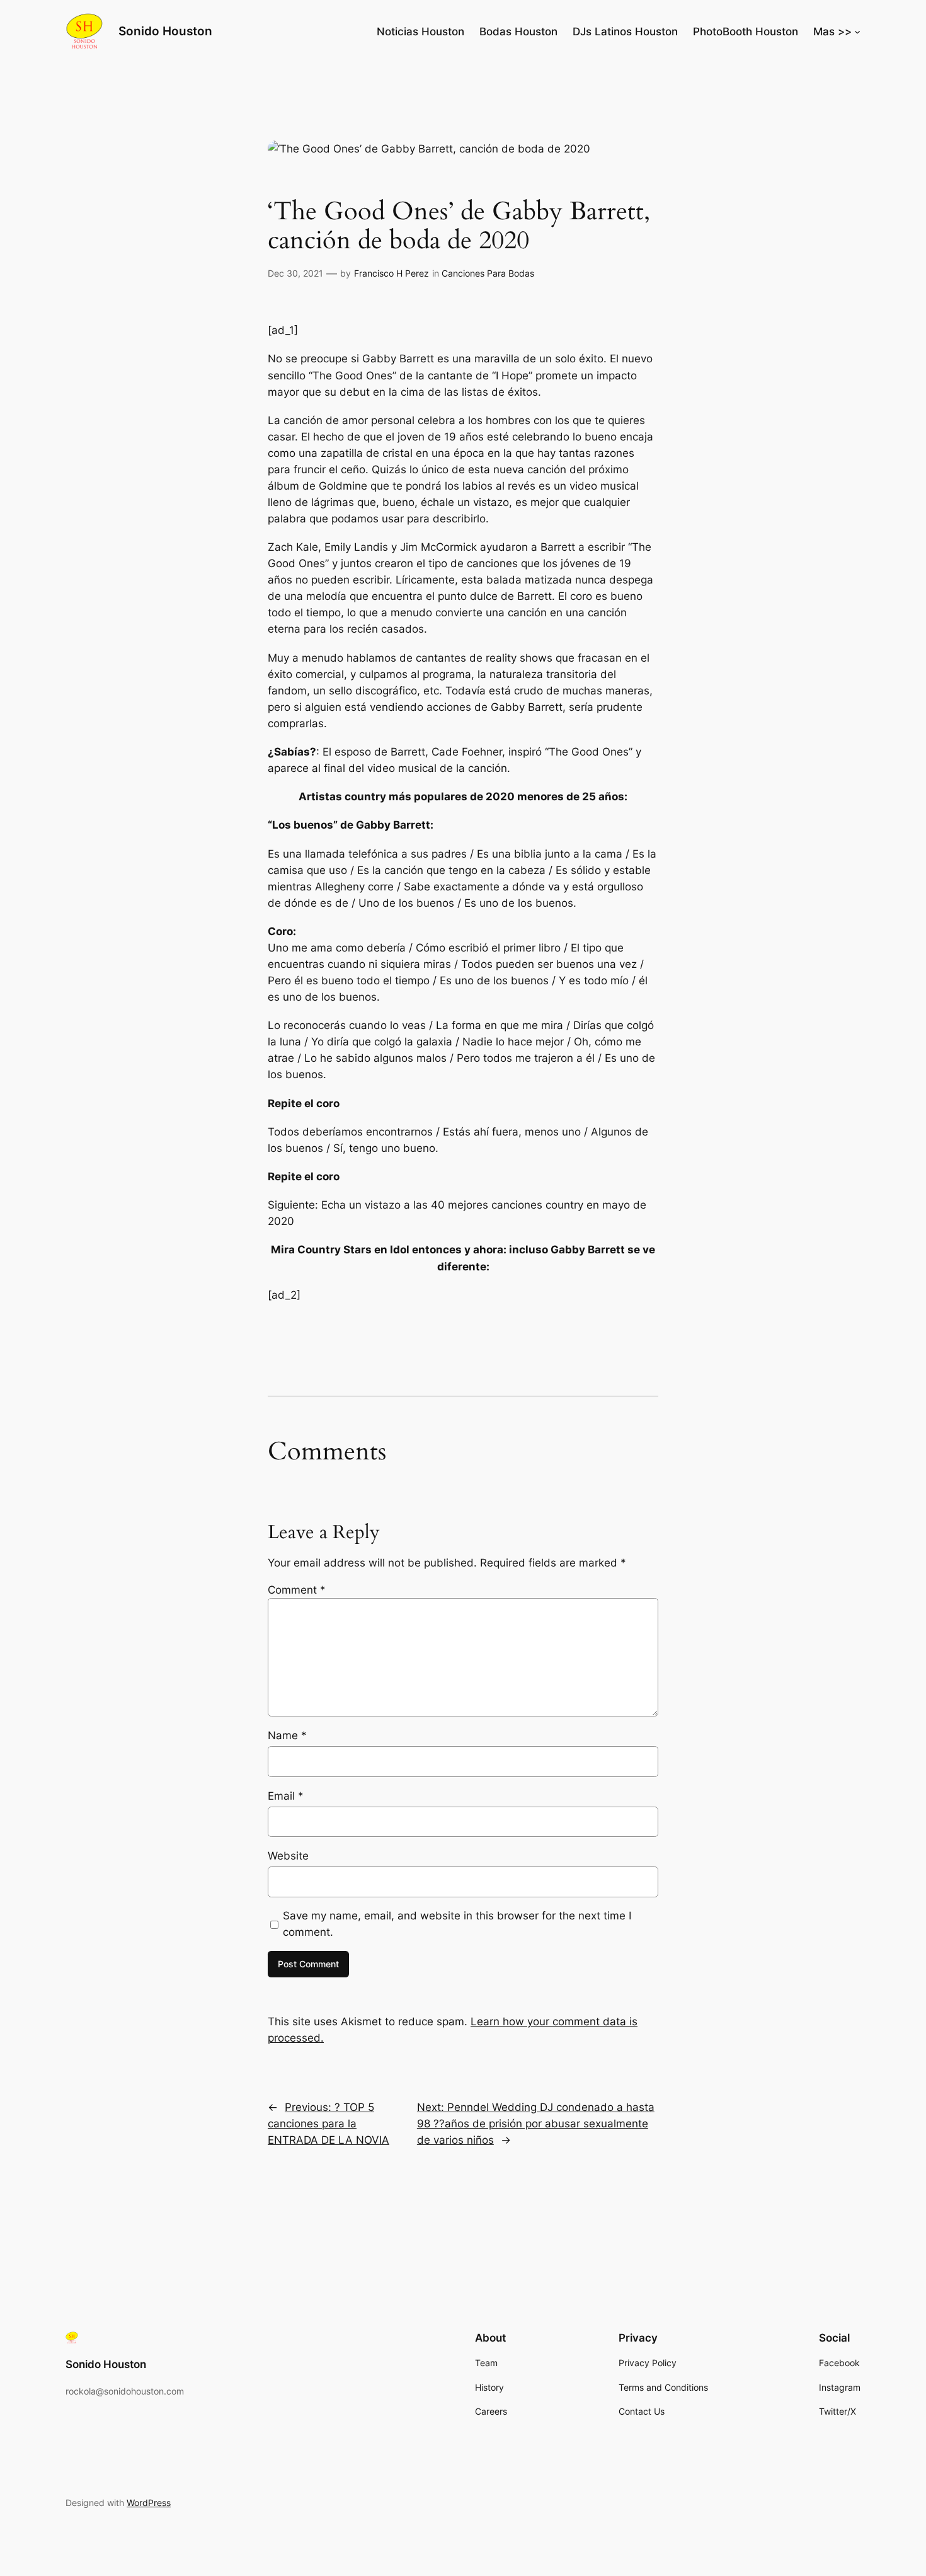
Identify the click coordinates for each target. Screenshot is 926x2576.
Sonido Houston (165, 31)
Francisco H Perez (392, 273)
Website (288, 1856)
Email (286, 1796)
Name (287, 1735)
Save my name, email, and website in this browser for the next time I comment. (457, 1924)
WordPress (149, 2503)
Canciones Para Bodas (488, 273)
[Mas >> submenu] (857, 32)
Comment (297, 1590)
